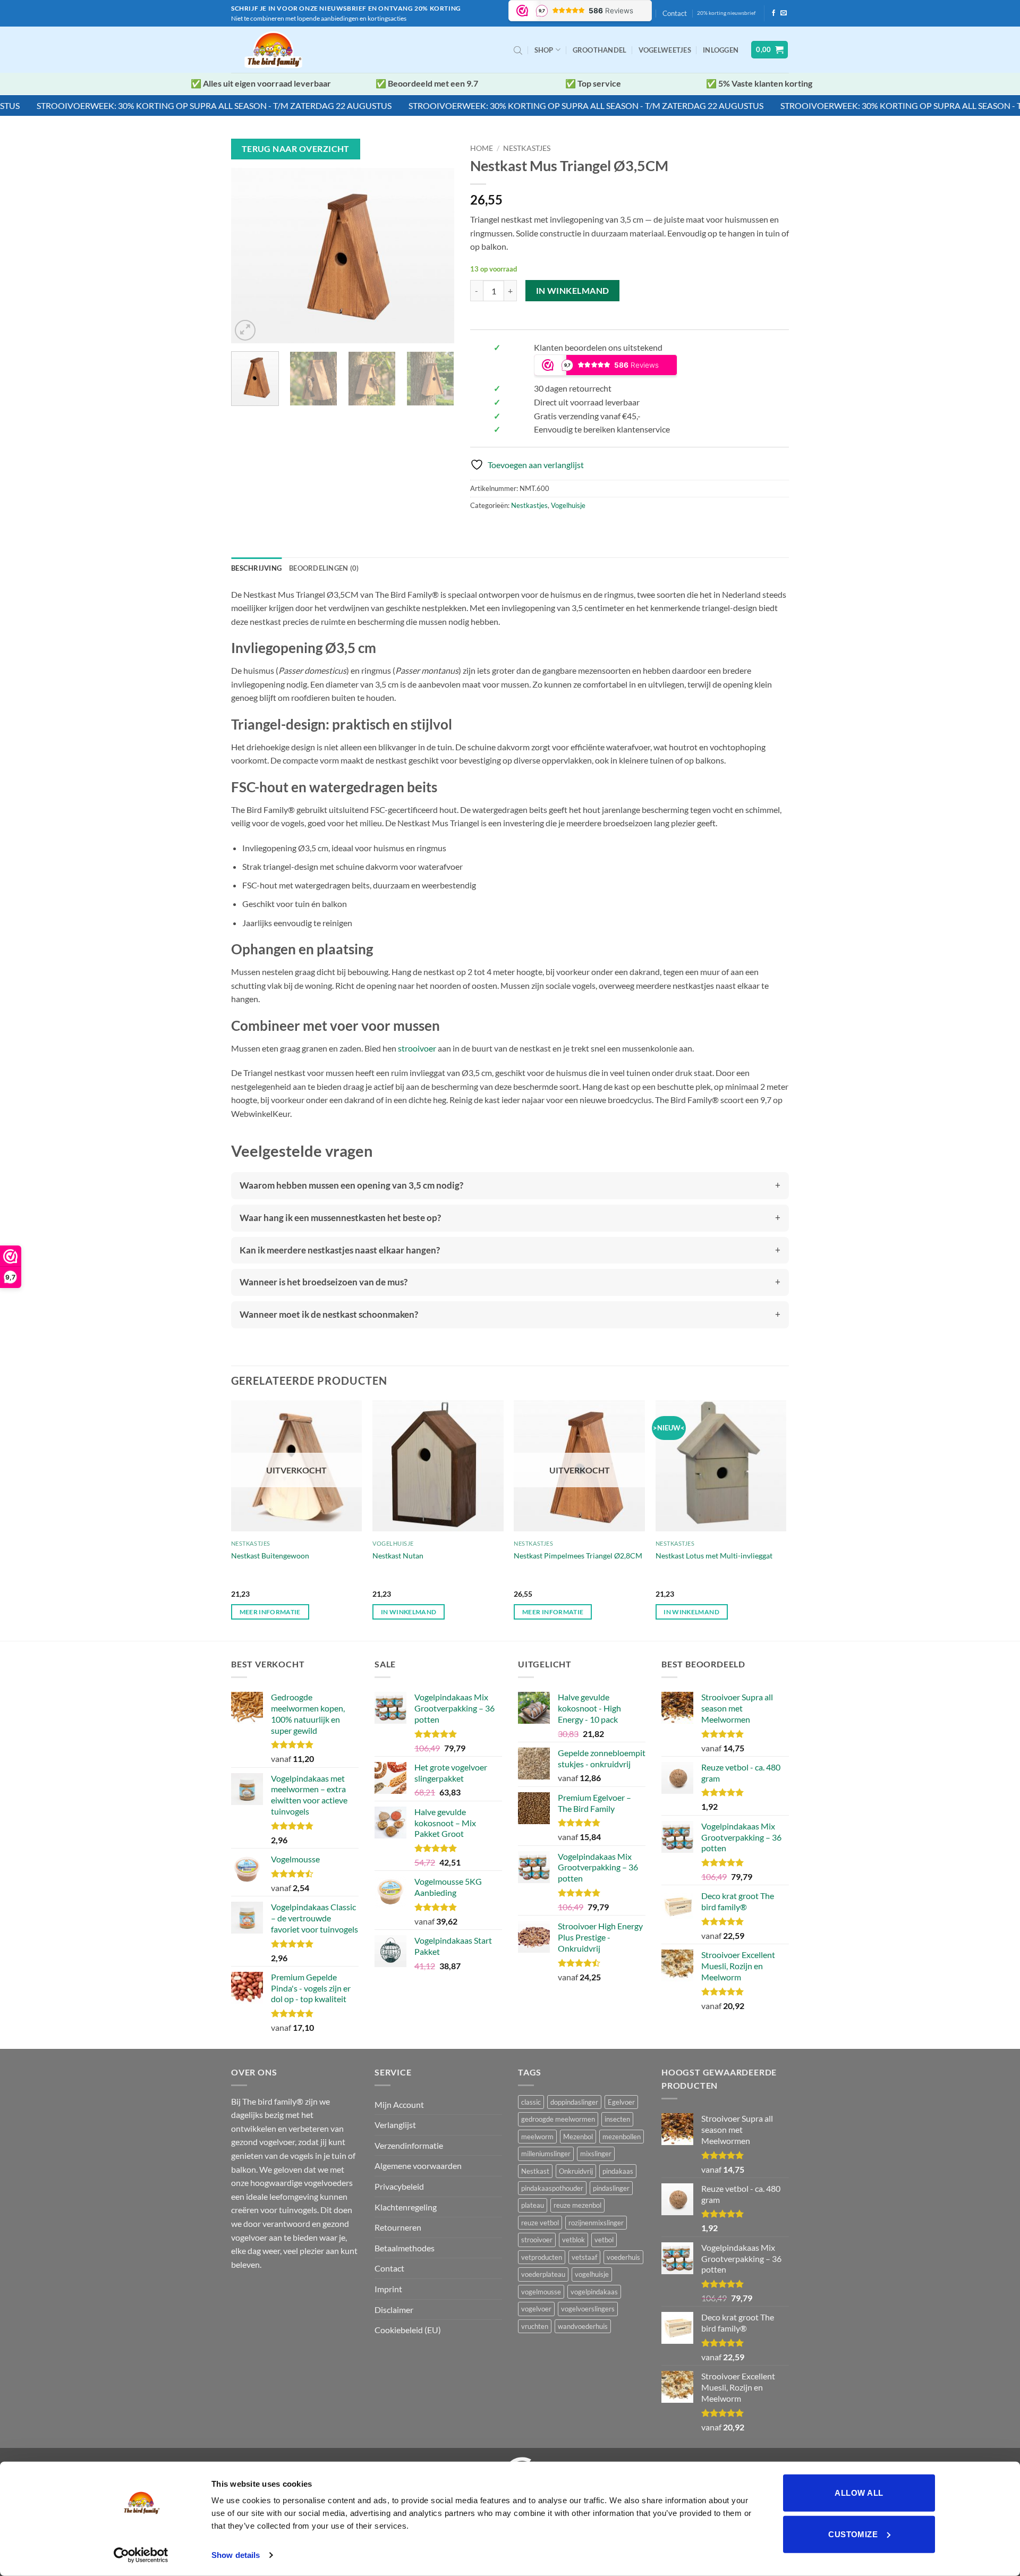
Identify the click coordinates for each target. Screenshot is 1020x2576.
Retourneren (398, 2227)
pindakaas (618, 2171)
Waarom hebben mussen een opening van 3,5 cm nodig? (351, 1185)
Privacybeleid (399, 2186)
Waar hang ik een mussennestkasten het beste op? (340, 1218)
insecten (617, 2119)
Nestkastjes (527, 148)
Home (482, 148)
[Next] (436, 256)
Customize (853, 2534)
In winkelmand (573, 291)
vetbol (604, 2240)
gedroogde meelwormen (558, 2119)
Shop (544, 50)
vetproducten (542, 2257)
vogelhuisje (592, 2274)
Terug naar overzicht (296, 149)
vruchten (535, 2326)
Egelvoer (621, 2102)
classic (531, 2102)
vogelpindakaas (594, 2292)
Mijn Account (399, 2104)
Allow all (859, 2493)
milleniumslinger (546, 2154)
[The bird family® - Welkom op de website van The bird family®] (275, 50)
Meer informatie (270, 1612)
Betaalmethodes (405, 2248)
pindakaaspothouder (552, 2188)
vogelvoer (536, 2309)
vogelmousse (541, 2292)
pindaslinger (611, 2188)
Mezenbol (578, 2137)
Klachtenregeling (406, 2207)
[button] (721, 50)
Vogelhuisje (568, 505)
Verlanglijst (395, 2125)
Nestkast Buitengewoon (270, 1556)
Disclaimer (394, 2310)
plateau (533, 2205)
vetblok (573, 2240)
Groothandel (600, 50)
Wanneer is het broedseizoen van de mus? (324, 1282)
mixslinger (596, 2154)
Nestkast (535, 2171)
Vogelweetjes (665, 50)
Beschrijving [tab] (256, 568)
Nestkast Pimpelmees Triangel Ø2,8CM (578, 1556)
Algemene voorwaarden (418, 2166)
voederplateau (543, 2274)
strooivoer (417, 1048)
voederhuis (623, 2257)
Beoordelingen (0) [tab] (324, 568)
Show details (236, 2555)
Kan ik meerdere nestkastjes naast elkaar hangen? (340, 1250)
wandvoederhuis (583, 2326)
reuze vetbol (540, 2223)
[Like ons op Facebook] (773, 13)
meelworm (537, 2137)
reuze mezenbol (577, 2205)
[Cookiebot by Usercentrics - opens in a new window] (141, 2555)
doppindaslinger (574, 2102)
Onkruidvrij (576, 2171)
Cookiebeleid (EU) (408, 2330)
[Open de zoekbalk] (518, 50)
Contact (675, 13)
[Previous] (249, 256)
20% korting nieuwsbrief (726, 13)
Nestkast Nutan (398, 1556)
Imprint (388, 2289)
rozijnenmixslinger (596, 2223)
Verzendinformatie (409, 2145)
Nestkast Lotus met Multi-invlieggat (714, 1556)
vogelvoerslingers (588, 2309)
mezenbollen (622, 2137)
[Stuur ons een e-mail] (784, 13)
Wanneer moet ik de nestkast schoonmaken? (329, 1314)
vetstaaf (584, 2257)
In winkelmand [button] (409, 1612)
